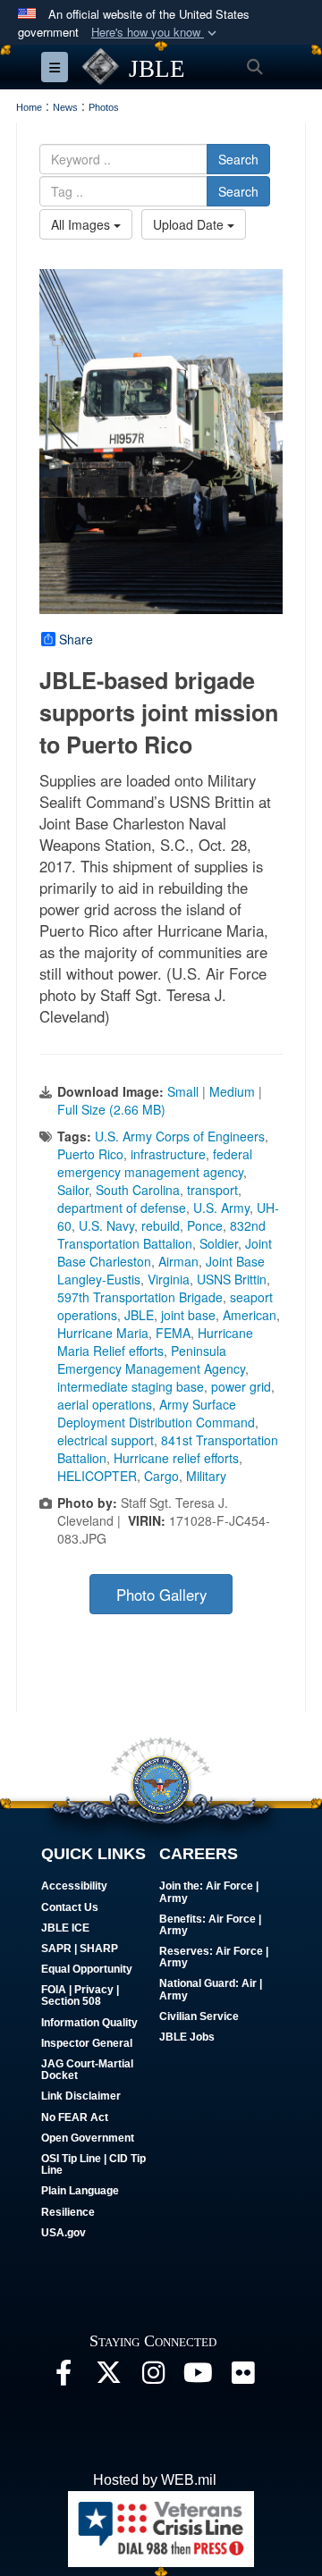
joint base (188, 1315)
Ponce (205, 1225)
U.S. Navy (106, 1225)
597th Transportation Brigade (140, 1297)
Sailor (73, 1190)
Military (206, 1476)
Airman (178, 1261)
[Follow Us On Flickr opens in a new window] (242, 2377)
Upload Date (190, 224)
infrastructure (168, 1154)
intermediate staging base (131, 1386)
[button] (156, 33)
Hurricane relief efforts (176, 1458)
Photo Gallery (161, 1595)
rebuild (161, 1225)
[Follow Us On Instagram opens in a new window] (153, 2377)
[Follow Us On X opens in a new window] (108, 2377)
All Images (82, 224)
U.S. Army (221, 1208)
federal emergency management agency (155, 1163)
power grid (241, 1386)
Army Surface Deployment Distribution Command (156, 1413)
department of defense (122, 1208)
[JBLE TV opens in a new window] (198, 2377)
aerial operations (105, 1404)
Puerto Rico (90, 1154)
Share (76, 639)
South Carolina (138, 1190)
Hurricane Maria (103, 1333)
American (250, 1315)
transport (212, 1190)
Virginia (169, 1279)
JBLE (139, 1315)
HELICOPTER (97, 1476)
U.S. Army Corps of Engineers (180, 1136)
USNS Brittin (232, 1279)
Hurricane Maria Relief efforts (155, 1342)
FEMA (173, 1333)
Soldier (219, 1243)
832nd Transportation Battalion (161, 1234)
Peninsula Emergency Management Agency (151, 1360)
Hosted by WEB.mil (155, 2480)
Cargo (161, 1476)
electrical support (106, 1440)
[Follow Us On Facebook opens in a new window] (64, 2377)
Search (238, 159)
